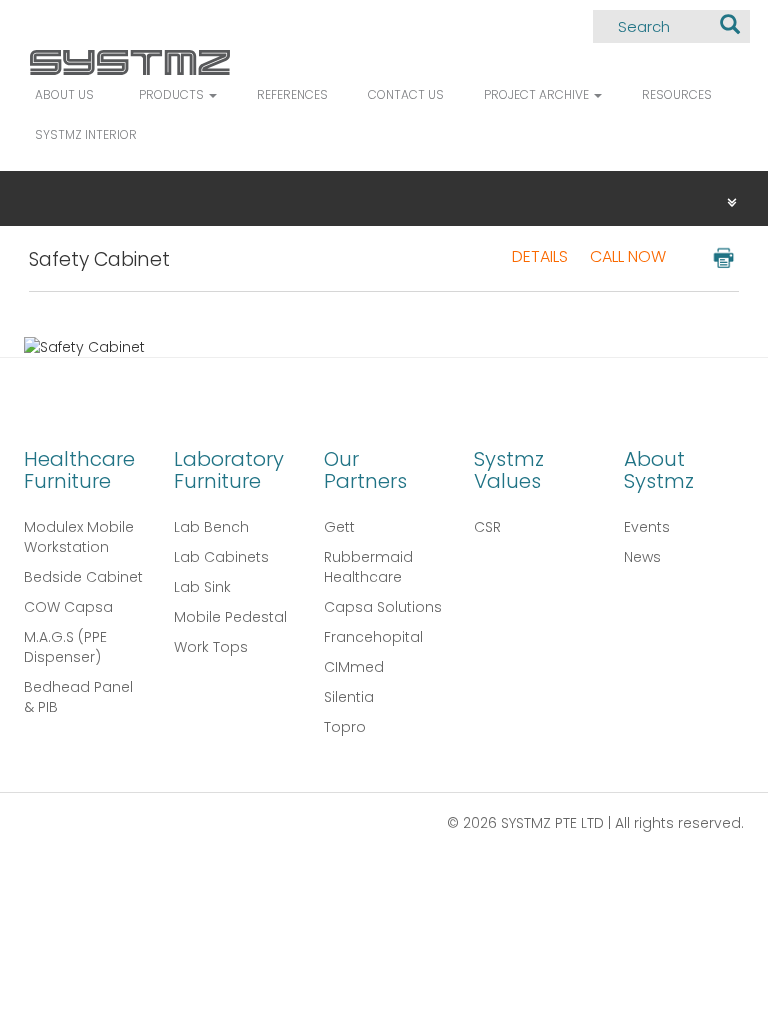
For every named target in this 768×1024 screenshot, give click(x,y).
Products (173, 94)
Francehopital (373, 637)
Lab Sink (202, 587)
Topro (345, 727)
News (642, 557)
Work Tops (211, 647)
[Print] (722, 256)
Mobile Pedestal (230, 617)
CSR (487, 527)
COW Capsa (68, 607)
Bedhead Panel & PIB (78, 697)
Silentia (349, 697)
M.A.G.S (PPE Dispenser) (65, 647)
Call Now (628, 256)
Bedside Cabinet (83, 577)
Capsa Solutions (383, 607)
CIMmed (354, 667)
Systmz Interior (86, 134)
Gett (339, 527)
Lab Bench (211, 527)
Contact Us (406, 94)
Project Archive (538, 94)
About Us (64, 94)
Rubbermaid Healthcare (368, 567)
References (292, 94)
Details (540, 256)
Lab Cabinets (221, 557)
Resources (677, 94)
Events (647, 527)
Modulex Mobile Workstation (79, 537)
